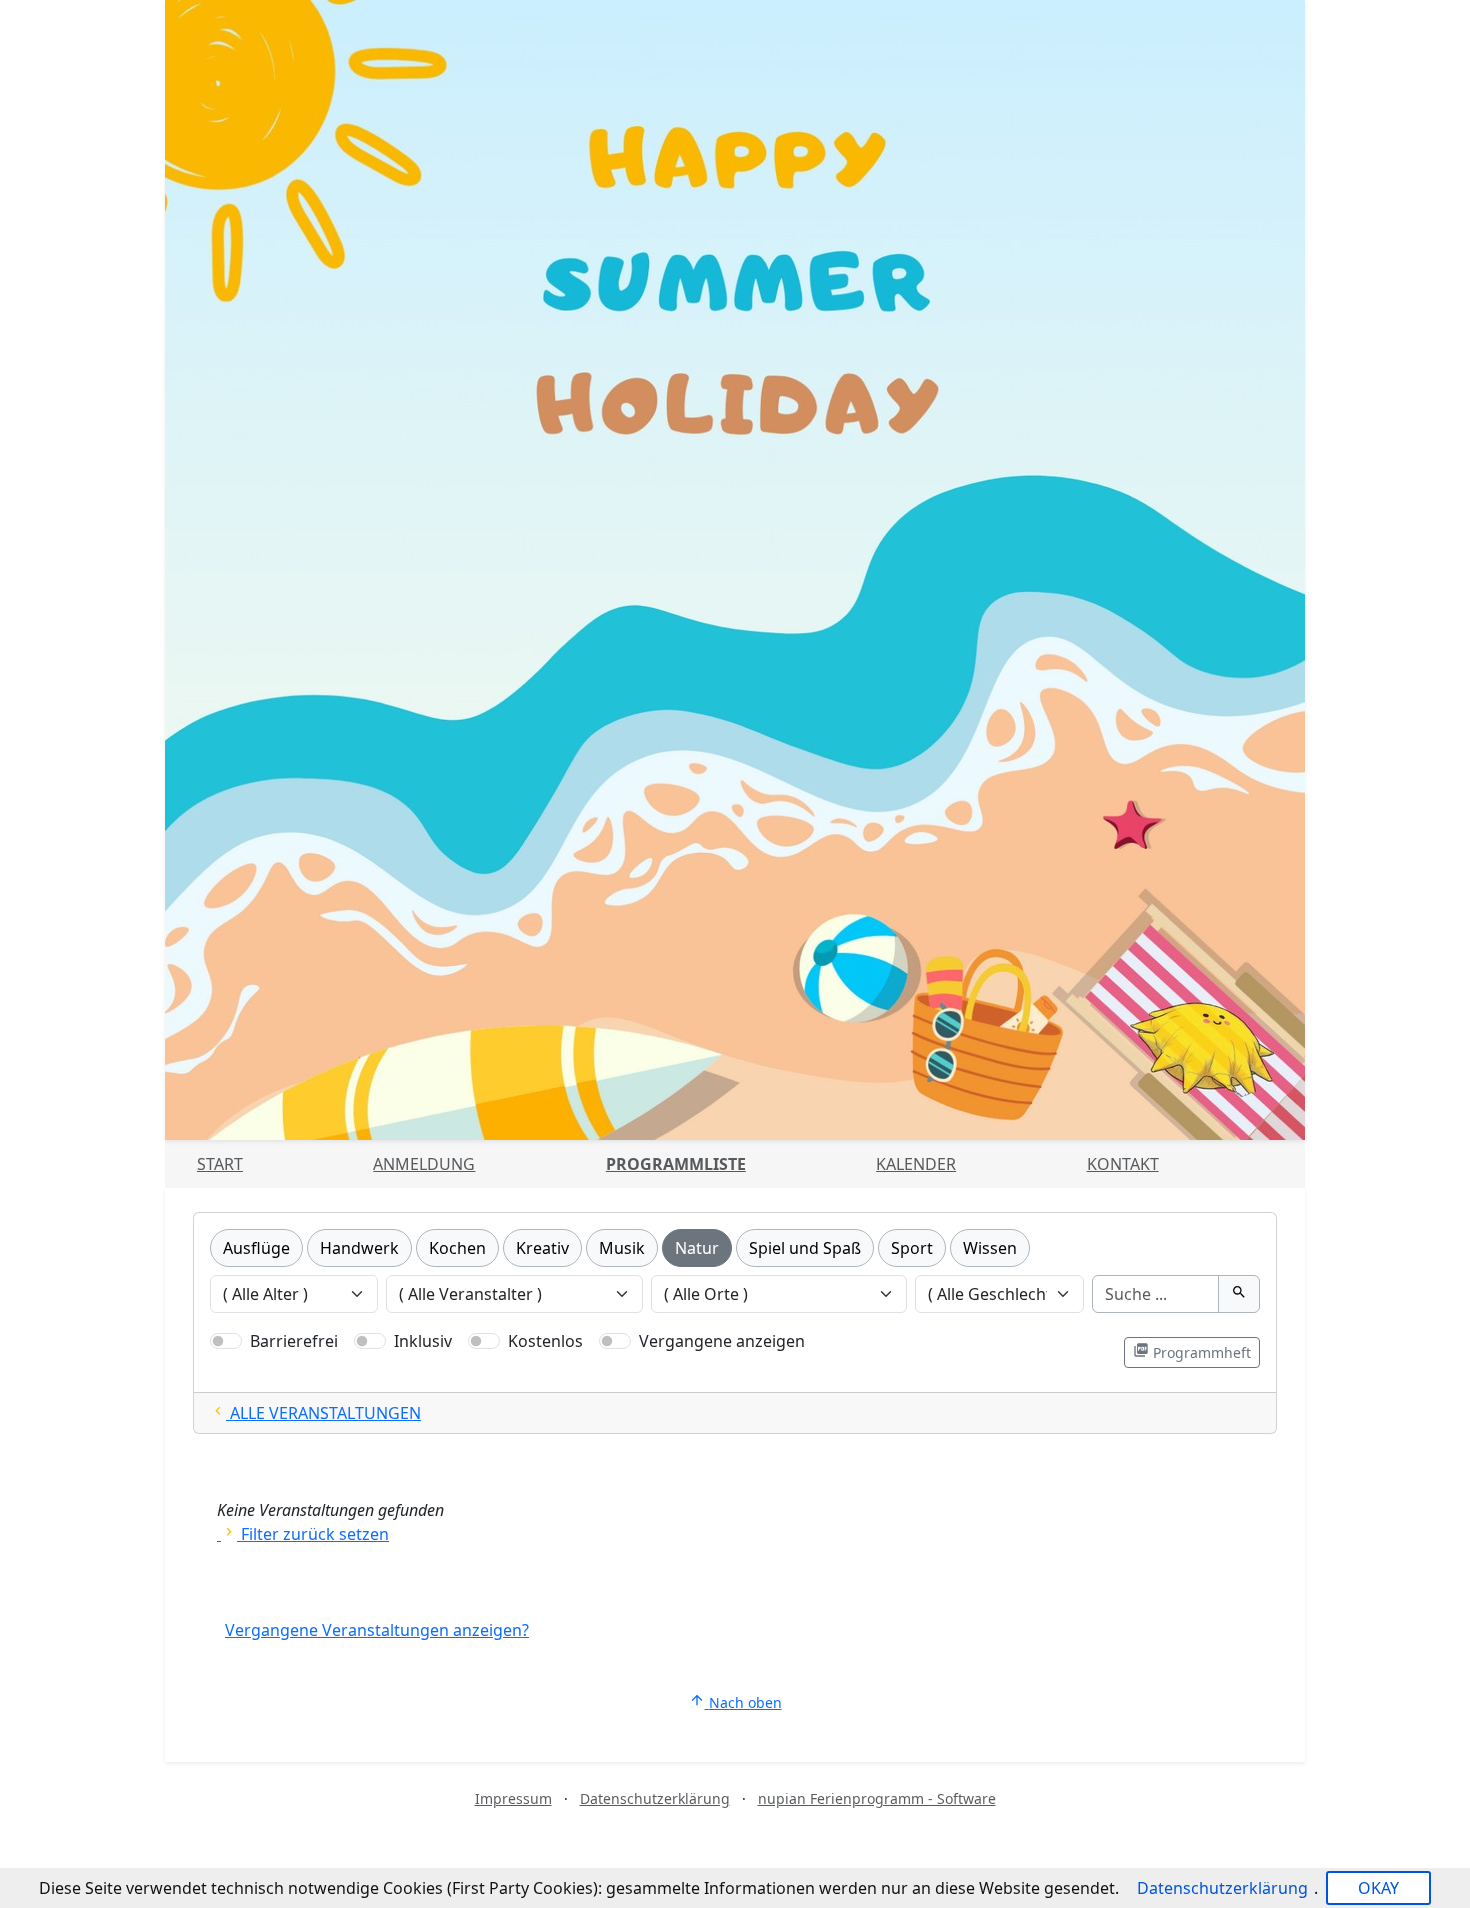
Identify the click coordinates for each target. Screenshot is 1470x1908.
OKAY (1378, 1888)
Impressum (513, 1798)
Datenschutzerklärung (655, 1798)
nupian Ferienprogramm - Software (877, 1798)
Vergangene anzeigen (722, 1341)
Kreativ (542, 1248)
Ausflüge (256, 1248)
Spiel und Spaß (805, 1248)
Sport (912, 1248)
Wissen (990, 1248)
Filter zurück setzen (305, 1534)
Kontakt (1123, 1164)
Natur (697, 1248)
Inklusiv (423, 1341)
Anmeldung (424, 1164)
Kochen (457, 1248)
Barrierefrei (294, 1341)
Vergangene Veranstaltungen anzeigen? (377, 1630)
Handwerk (359, 1248)
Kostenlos (545, 1341)
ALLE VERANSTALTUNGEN (315, 1413)
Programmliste (676, 1164)
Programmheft (1192, 1352)
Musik (622, 1248)
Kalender (916, 1164)
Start (220, 1164)
